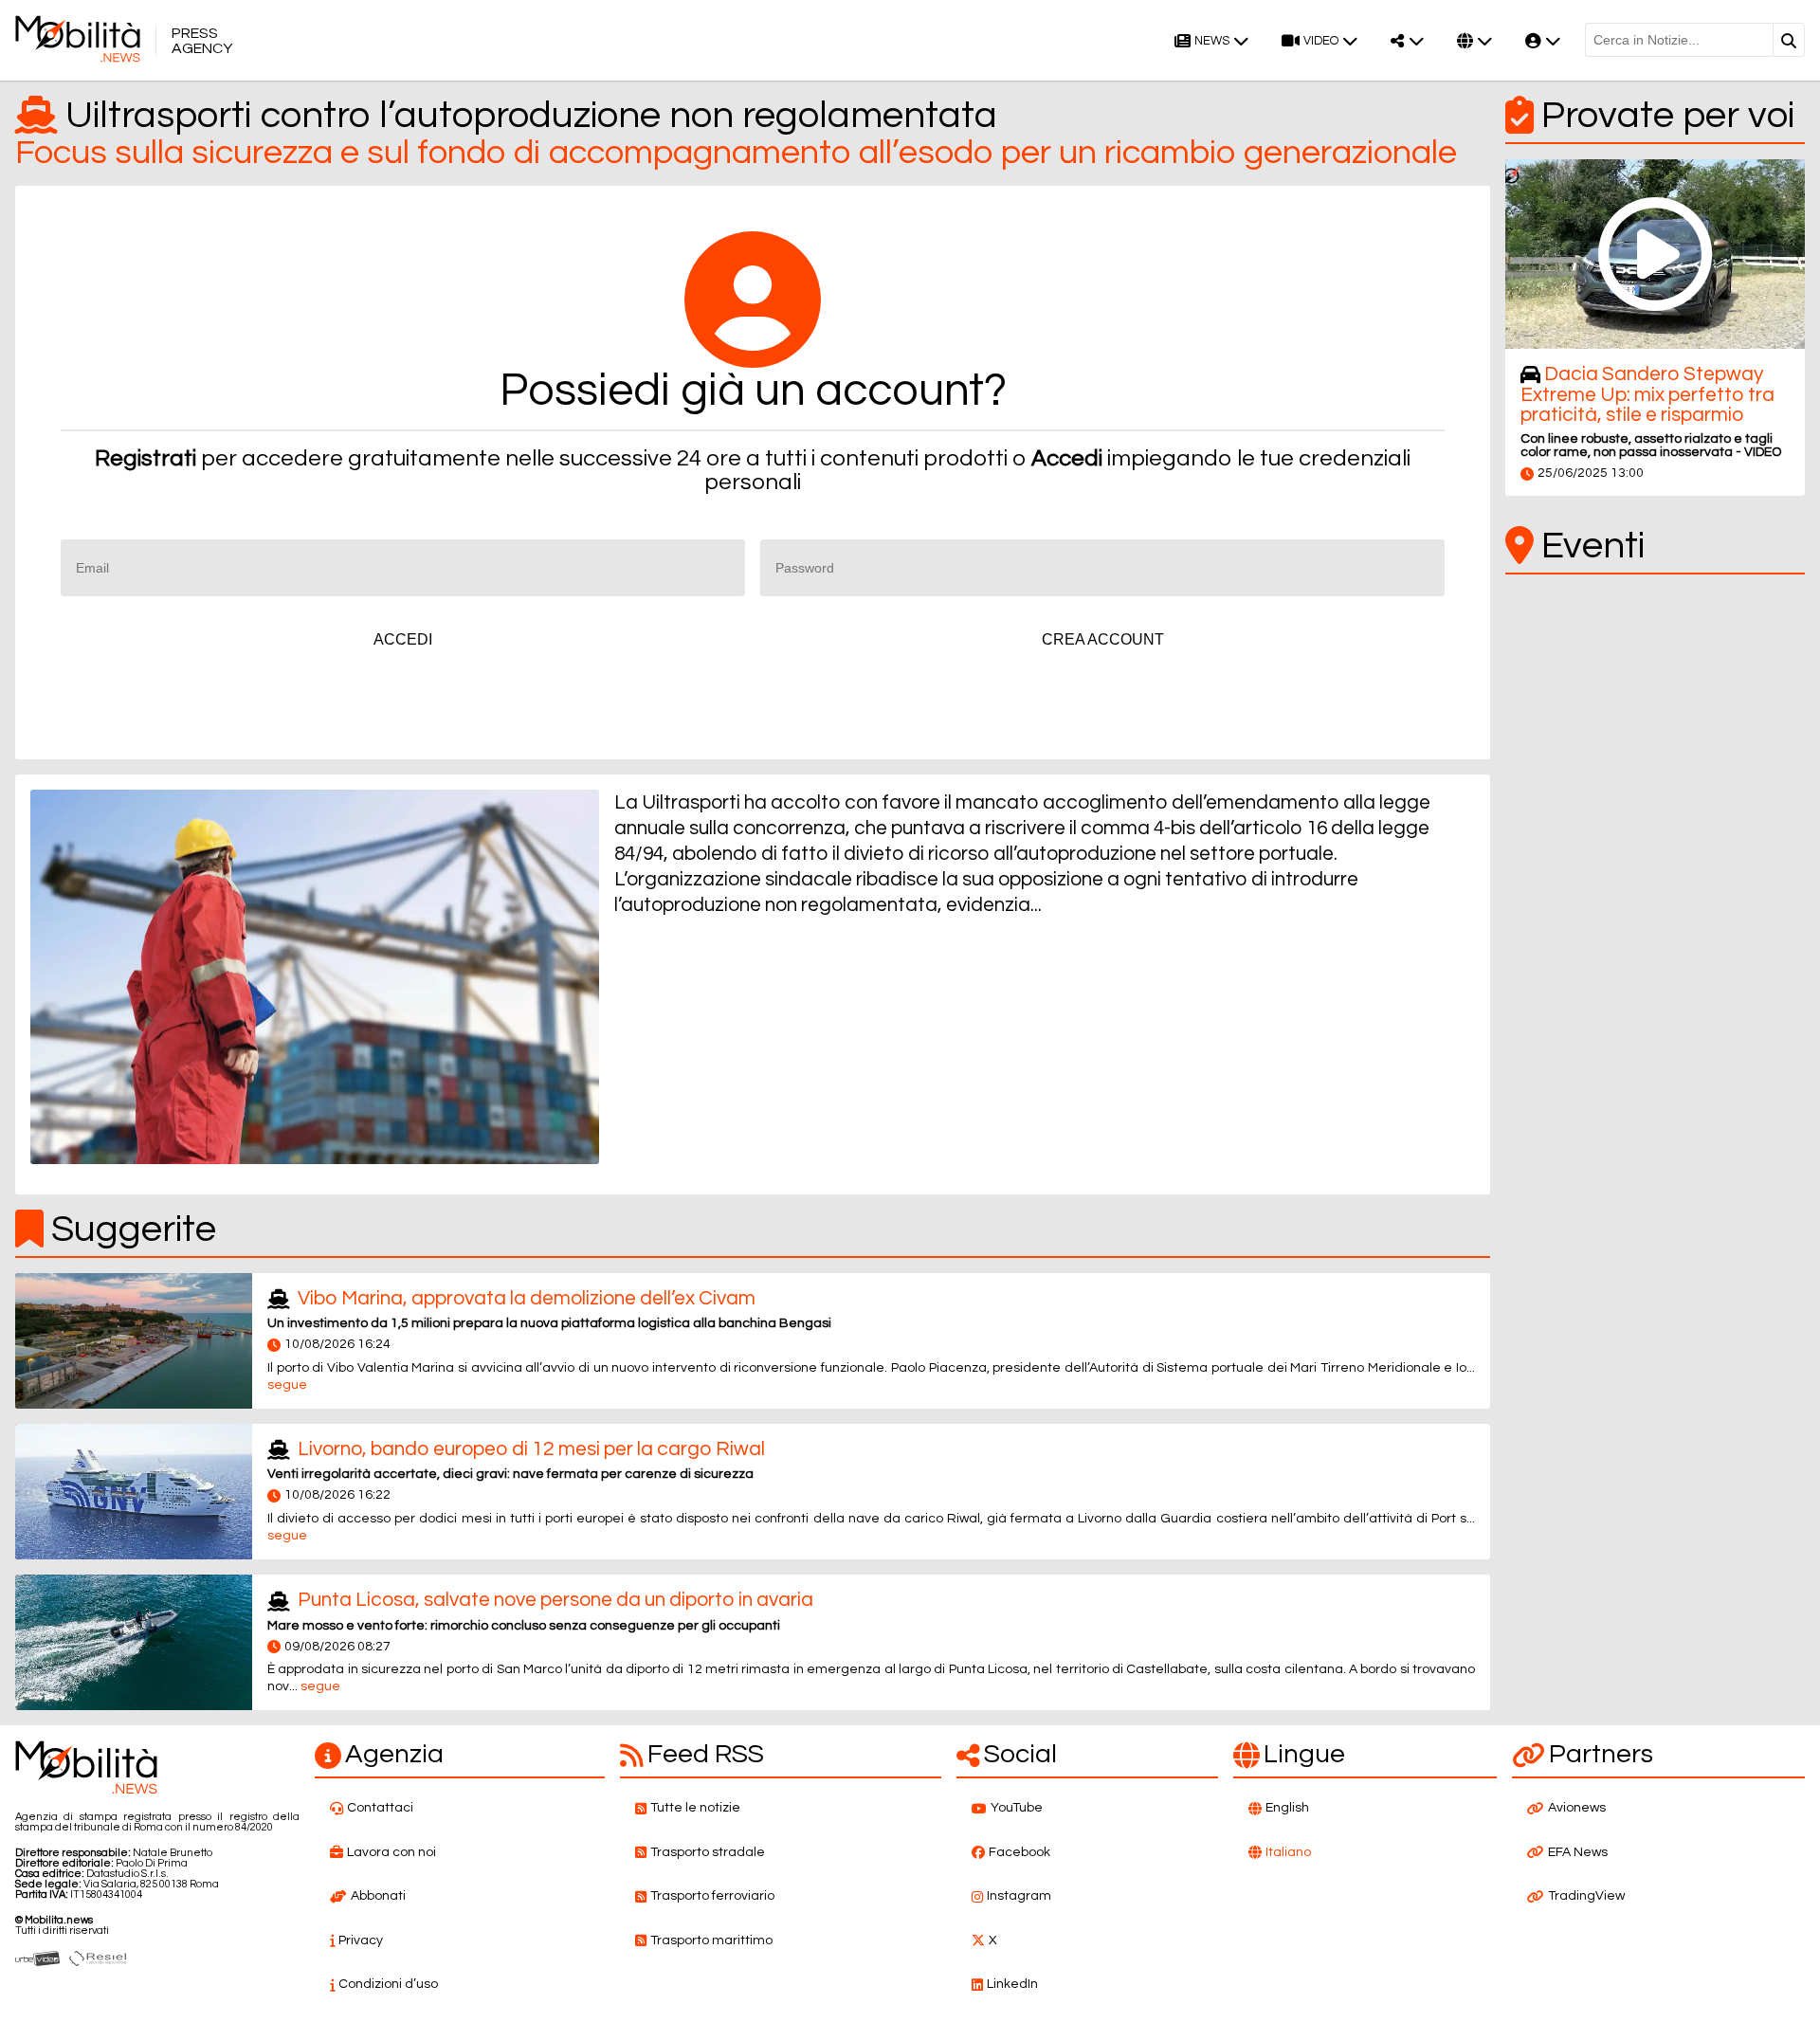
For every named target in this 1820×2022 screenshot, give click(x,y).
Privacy (361, 1940)
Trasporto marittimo (711, 1940)
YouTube (1017, 1808)
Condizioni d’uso (388, 1984)
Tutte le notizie (695, 1808)
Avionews (1577, 1808)
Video (1321, 41)
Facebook (1019, 1852)
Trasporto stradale (708, 1852)
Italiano (1288, 1852)
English (1287, 1808)
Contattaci (380, 1808)
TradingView (1586, 1896)
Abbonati (378, 1896)
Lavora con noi (391, 1852)
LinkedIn (1012, 1984)
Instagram (1019, 1896)
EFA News (1578, 1852)
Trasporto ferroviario (712, 1896)
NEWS (1212, 41)
